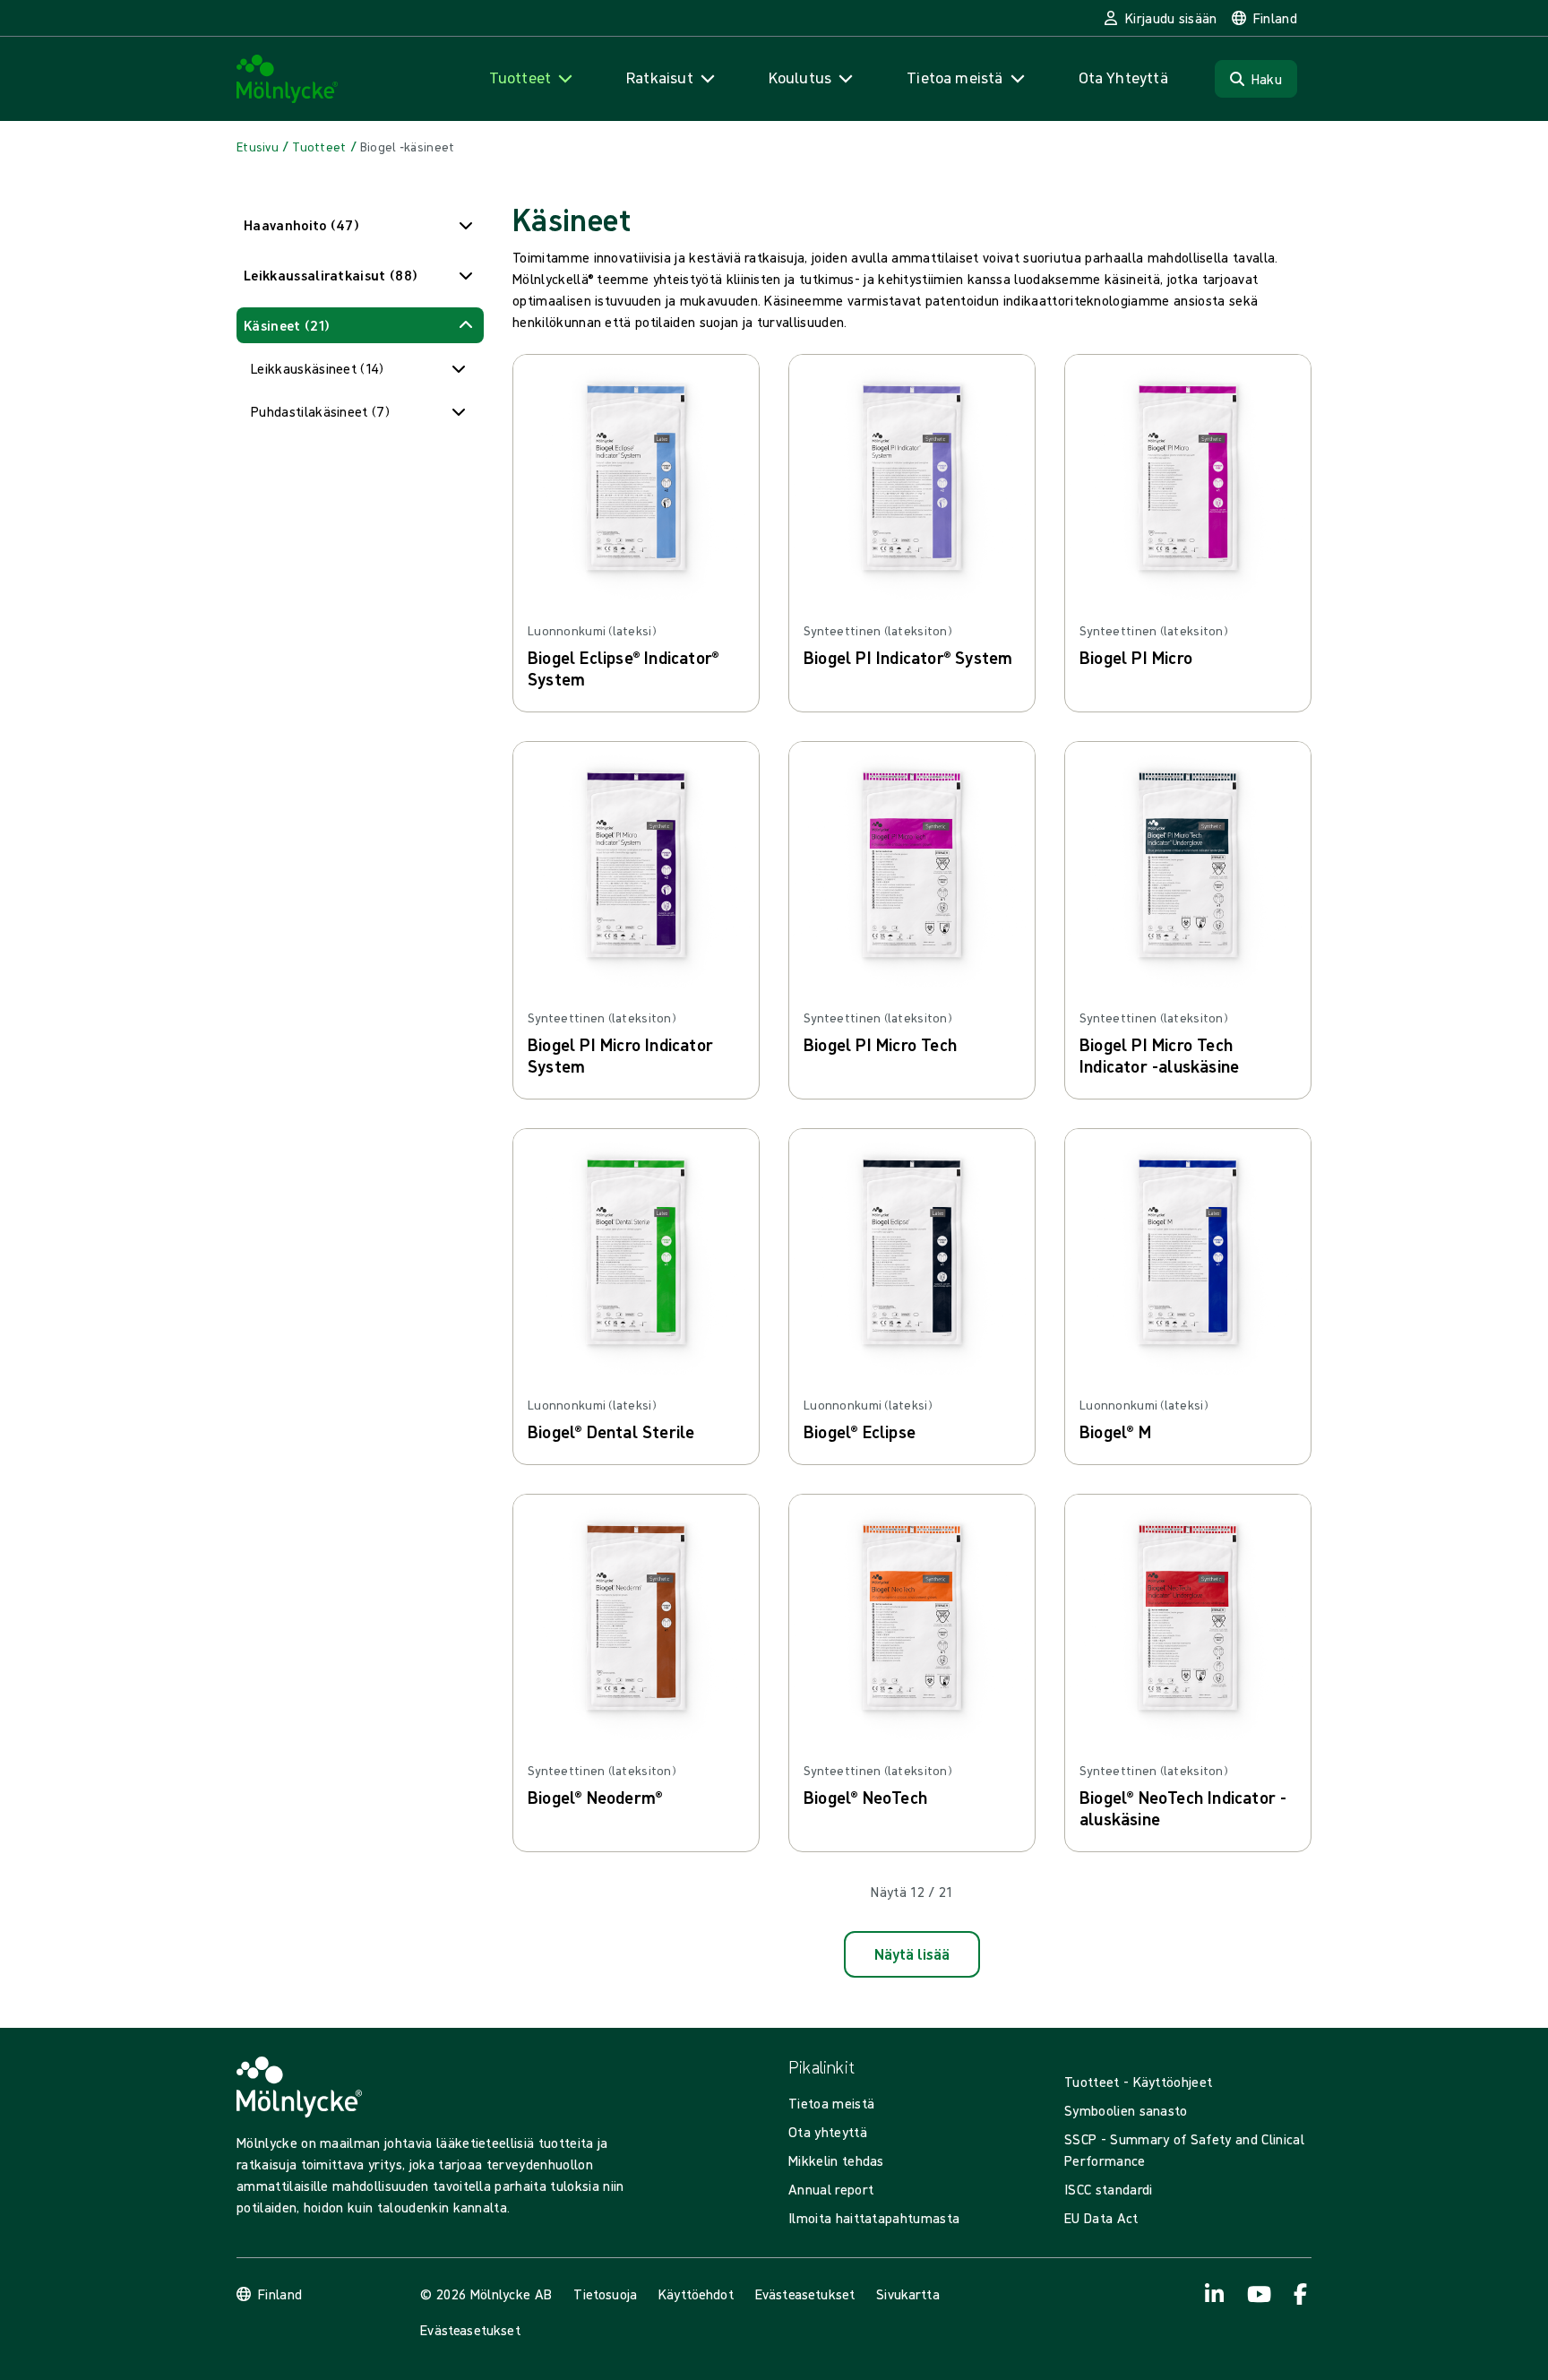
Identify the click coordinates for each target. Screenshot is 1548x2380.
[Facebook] (1301, 2294)
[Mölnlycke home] (288, 79)
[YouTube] (1258, 2294)
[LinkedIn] (1215, 2294)
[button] (360, 225)
